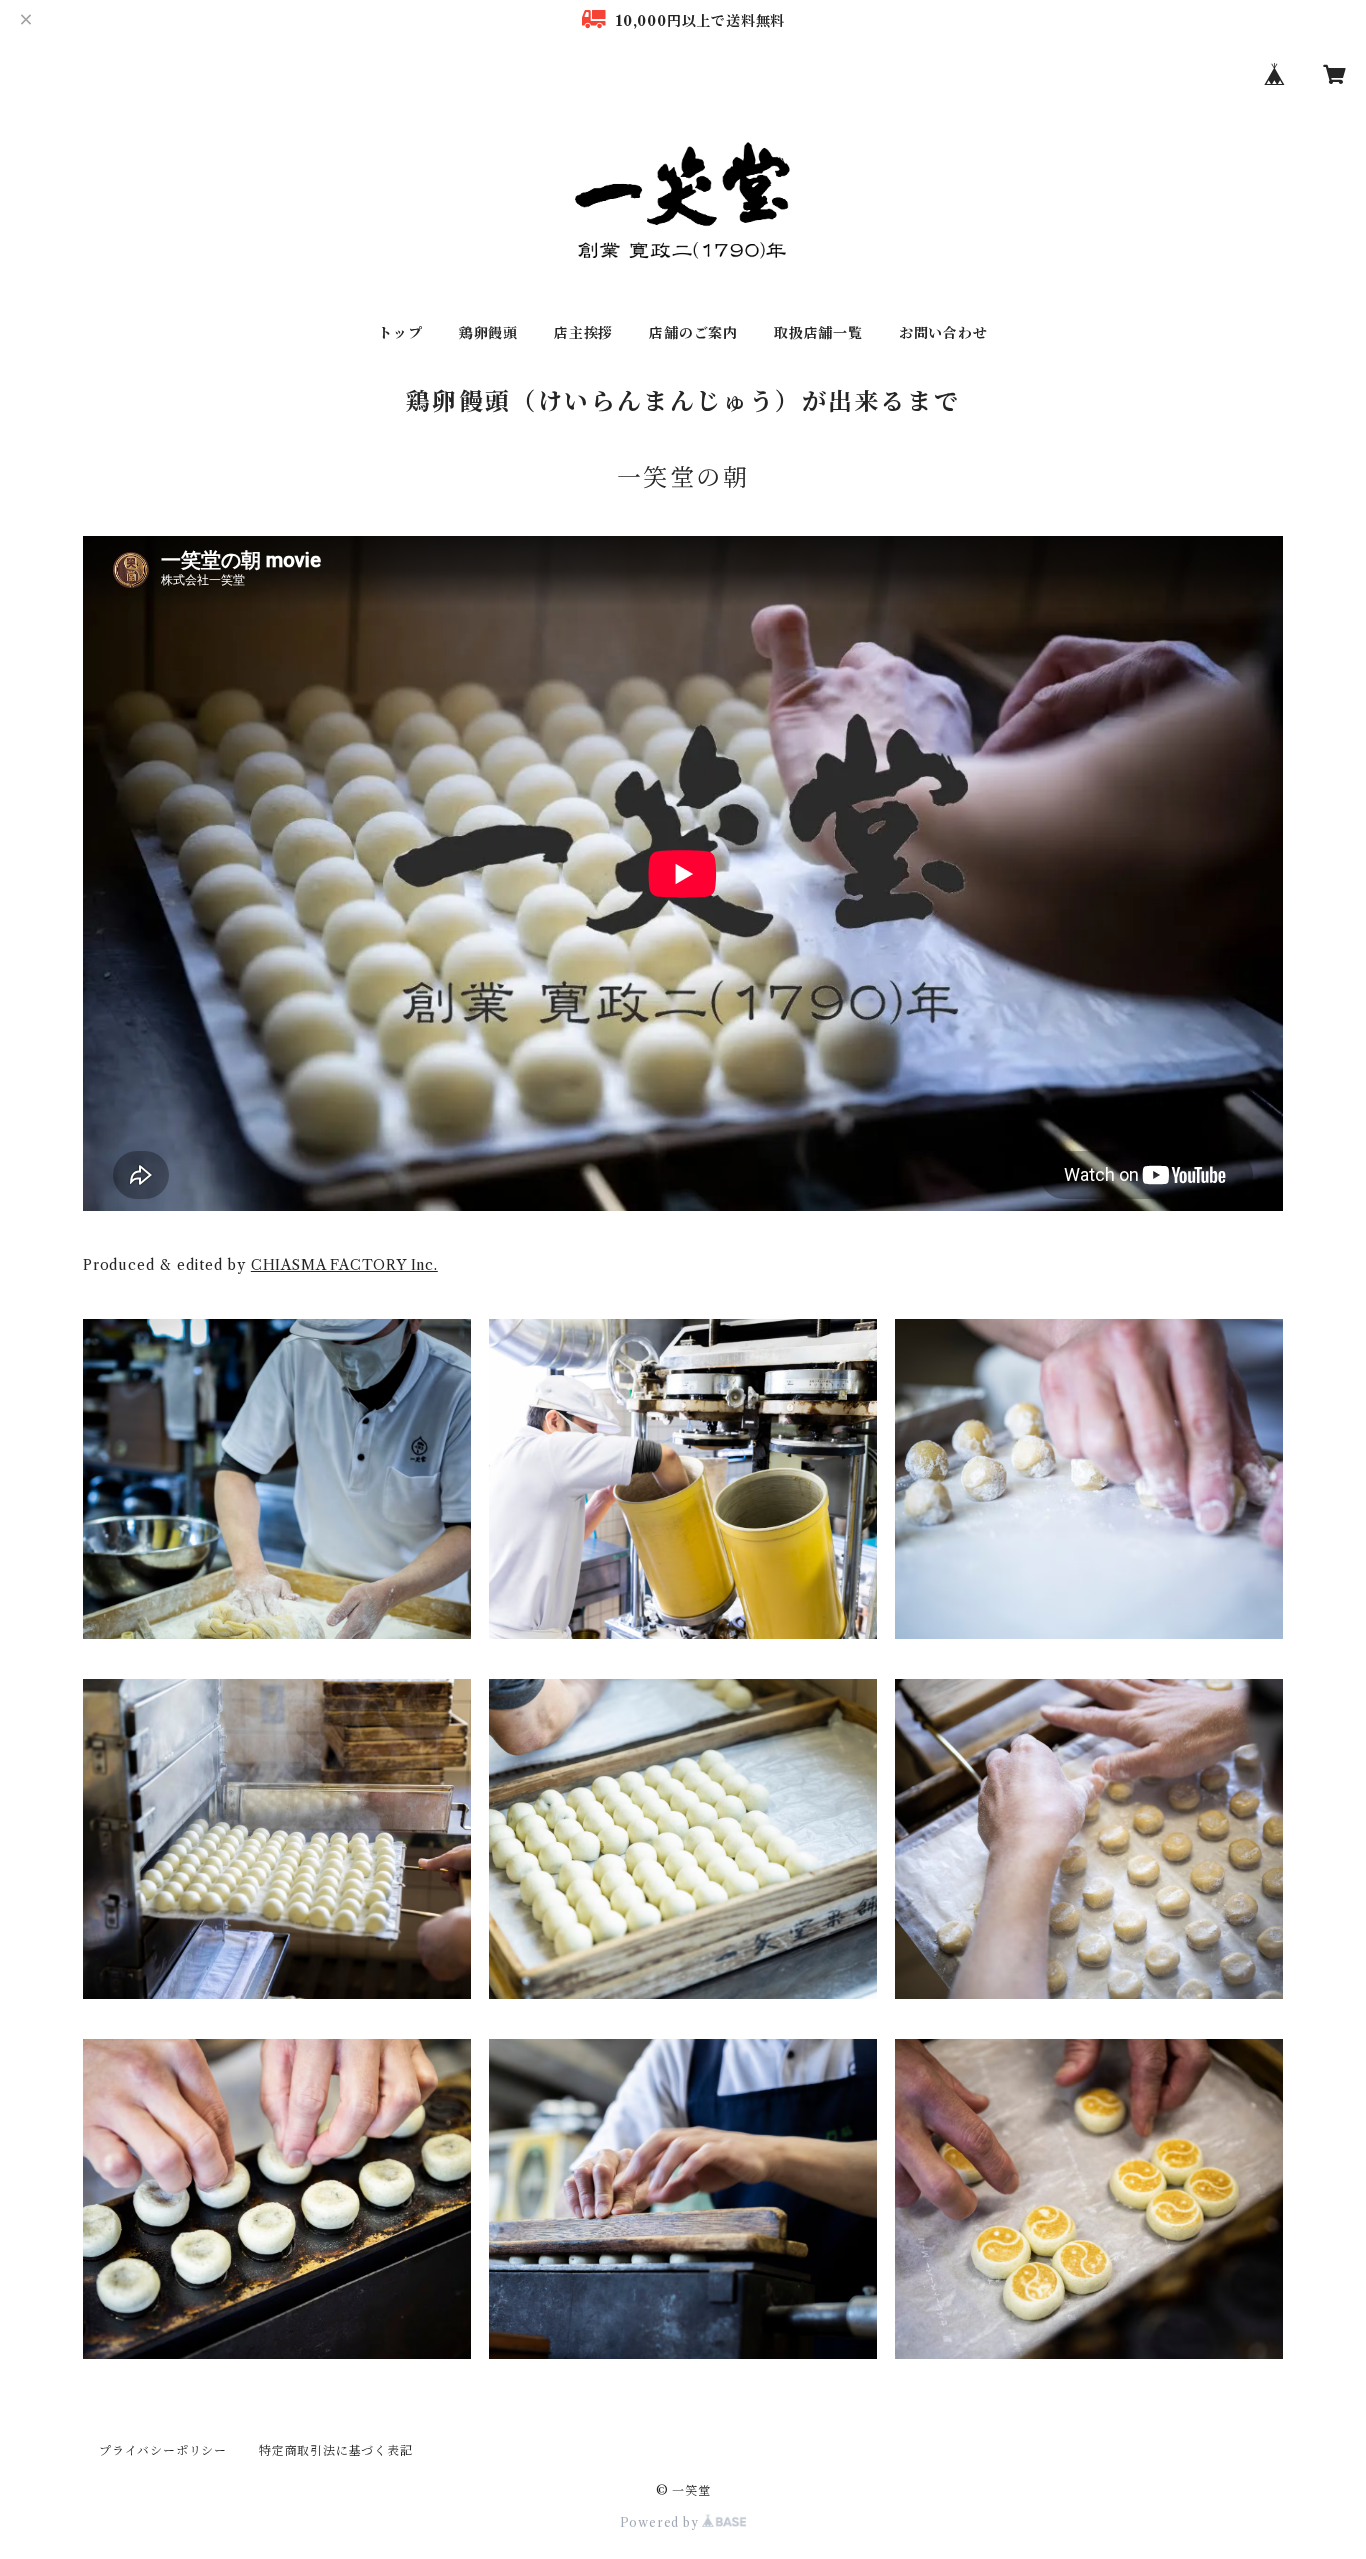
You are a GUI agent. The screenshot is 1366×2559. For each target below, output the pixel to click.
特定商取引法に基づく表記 (336, 2450)
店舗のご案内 (693, 333)
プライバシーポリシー (163, 2450)
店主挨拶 (583, 333)
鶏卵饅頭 (488, 333)
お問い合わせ (943, 333)
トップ (400, 333)
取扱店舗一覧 (818, 333)
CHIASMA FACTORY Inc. (344, 1265)
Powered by (661, 2522)
